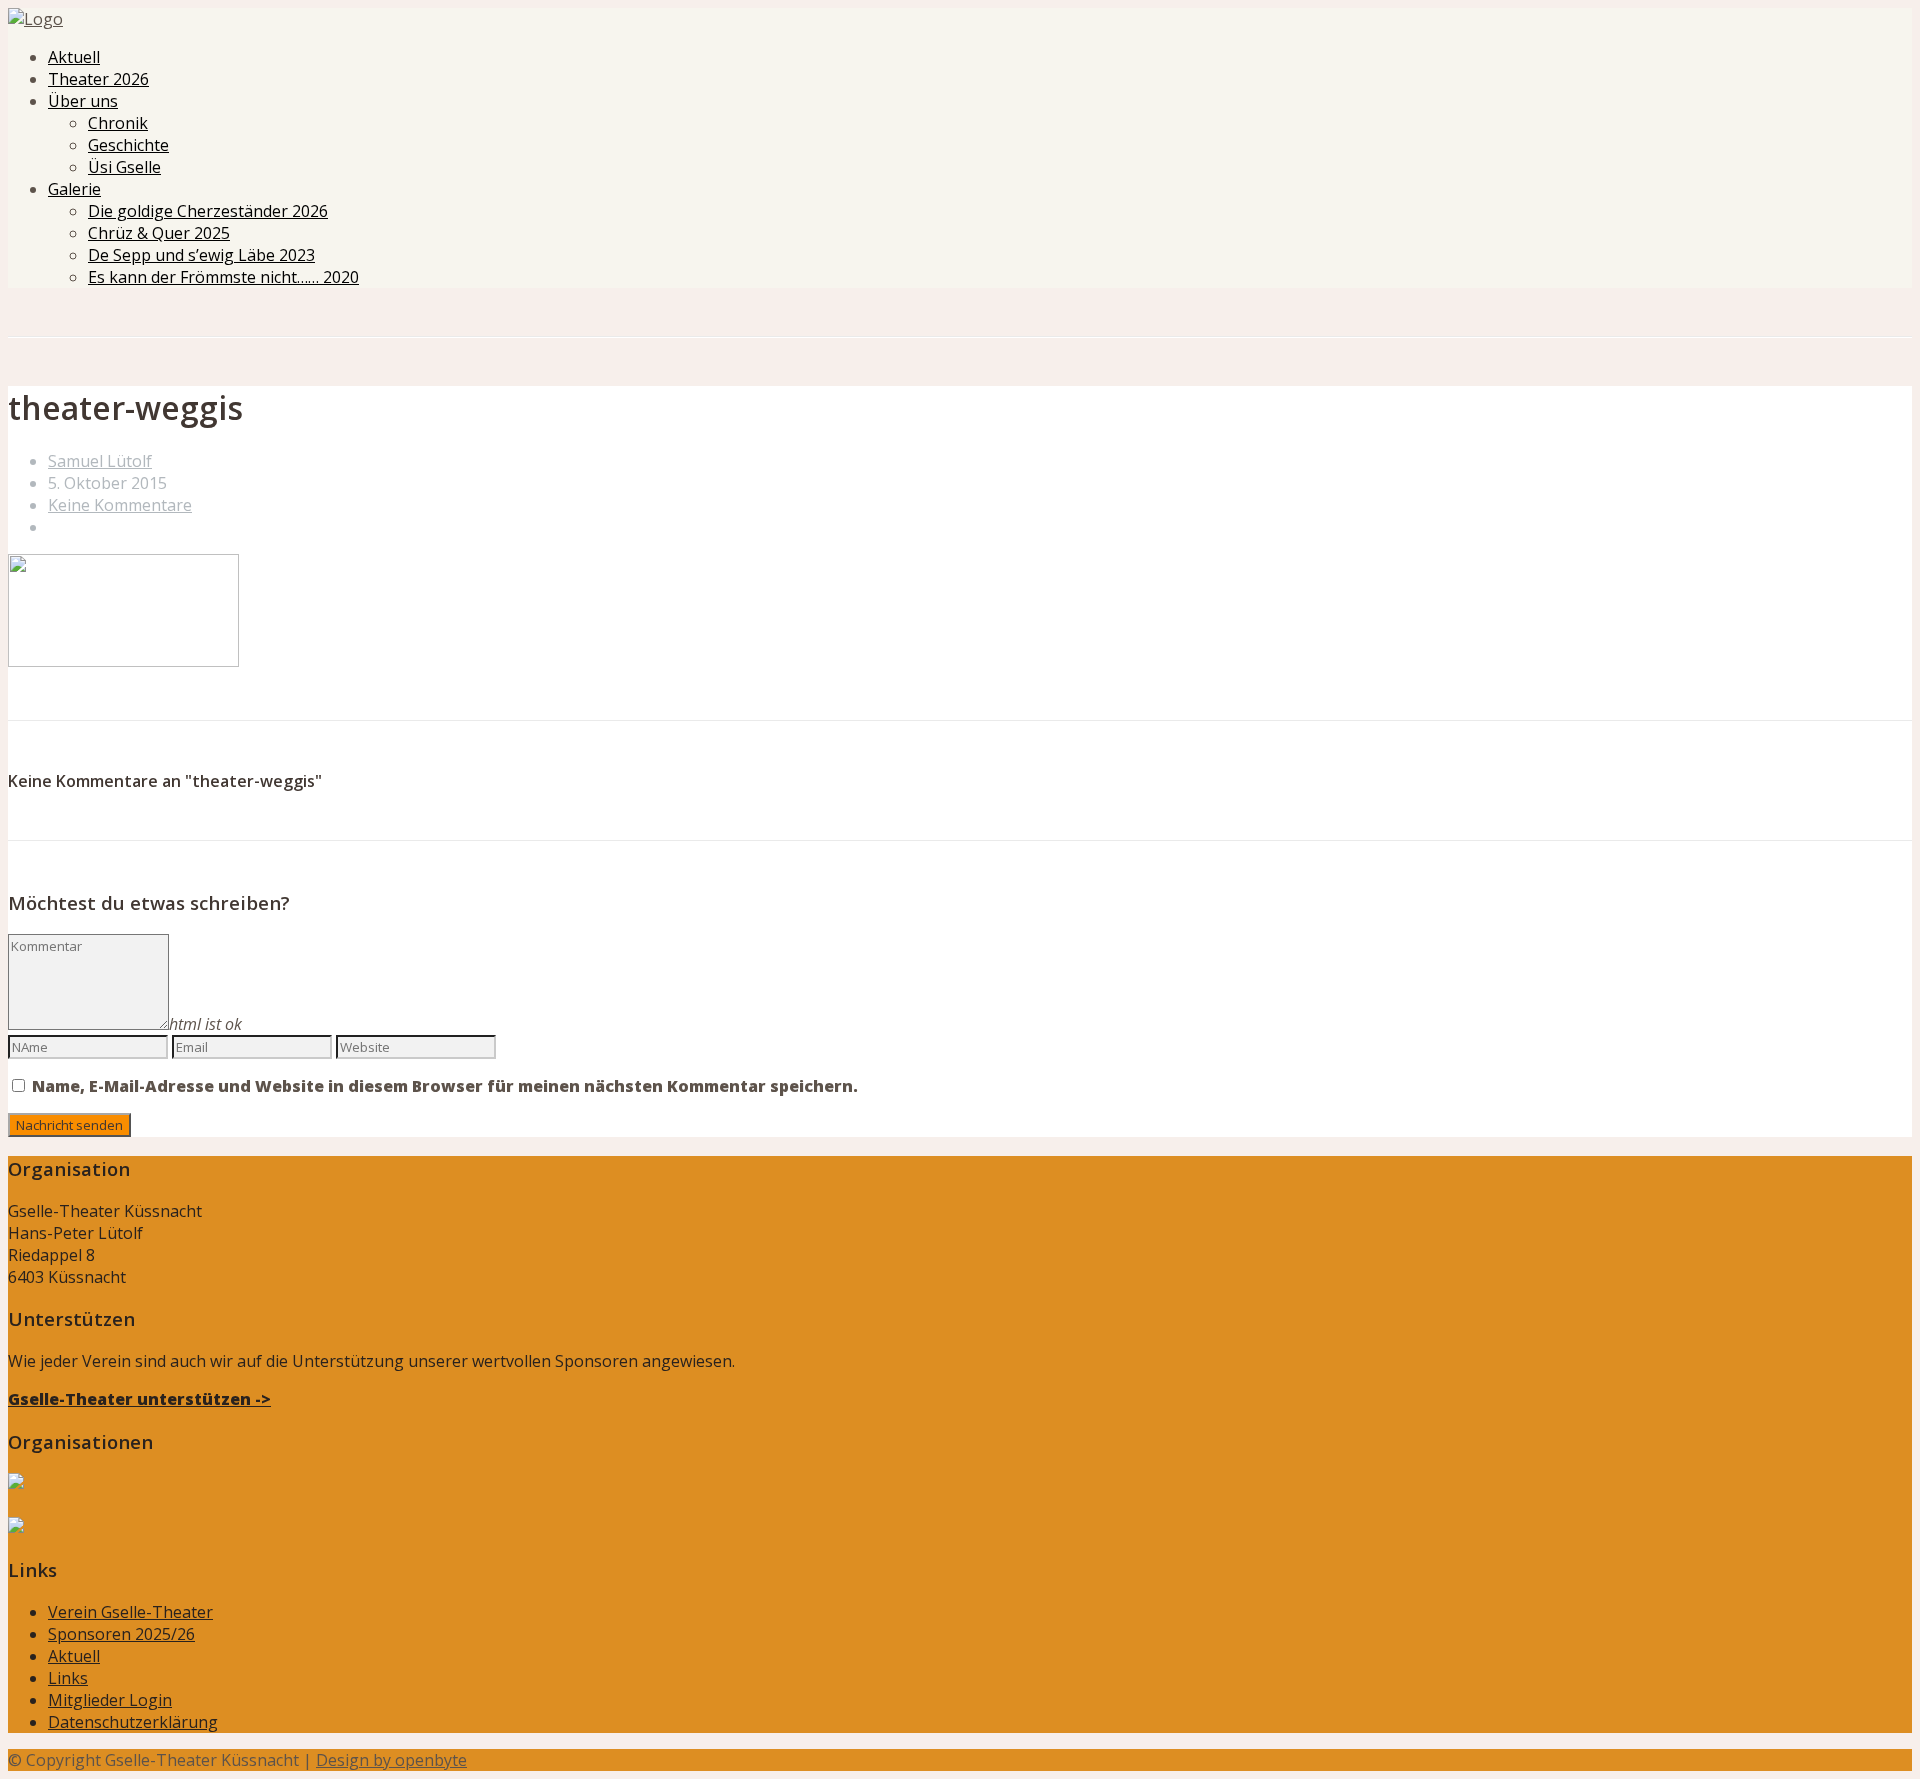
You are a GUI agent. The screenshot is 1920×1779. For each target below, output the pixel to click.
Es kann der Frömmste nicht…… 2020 (223, 277)
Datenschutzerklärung (133, 1722)
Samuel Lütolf (100, 461)
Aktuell (74, 57)
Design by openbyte (391, 1760)
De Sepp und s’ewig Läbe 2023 (201, 255)
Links (68, 1678)
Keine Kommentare (120, 505)
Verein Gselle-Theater (130, 1612)
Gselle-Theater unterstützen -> (139, 1399)
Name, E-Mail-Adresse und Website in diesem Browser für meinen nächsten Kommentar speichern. (445, 1086)
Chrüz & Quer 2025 (159, 233)
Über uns (83, 101)
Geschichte (128, 145)
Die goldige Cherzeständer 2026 (208, 211)
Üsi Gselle (124, 167)
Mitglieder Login (110, 1700)
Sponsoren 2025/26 (121, 1634)
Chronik (118, 123)
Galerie (74, 189)
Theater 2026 (98, 79)
